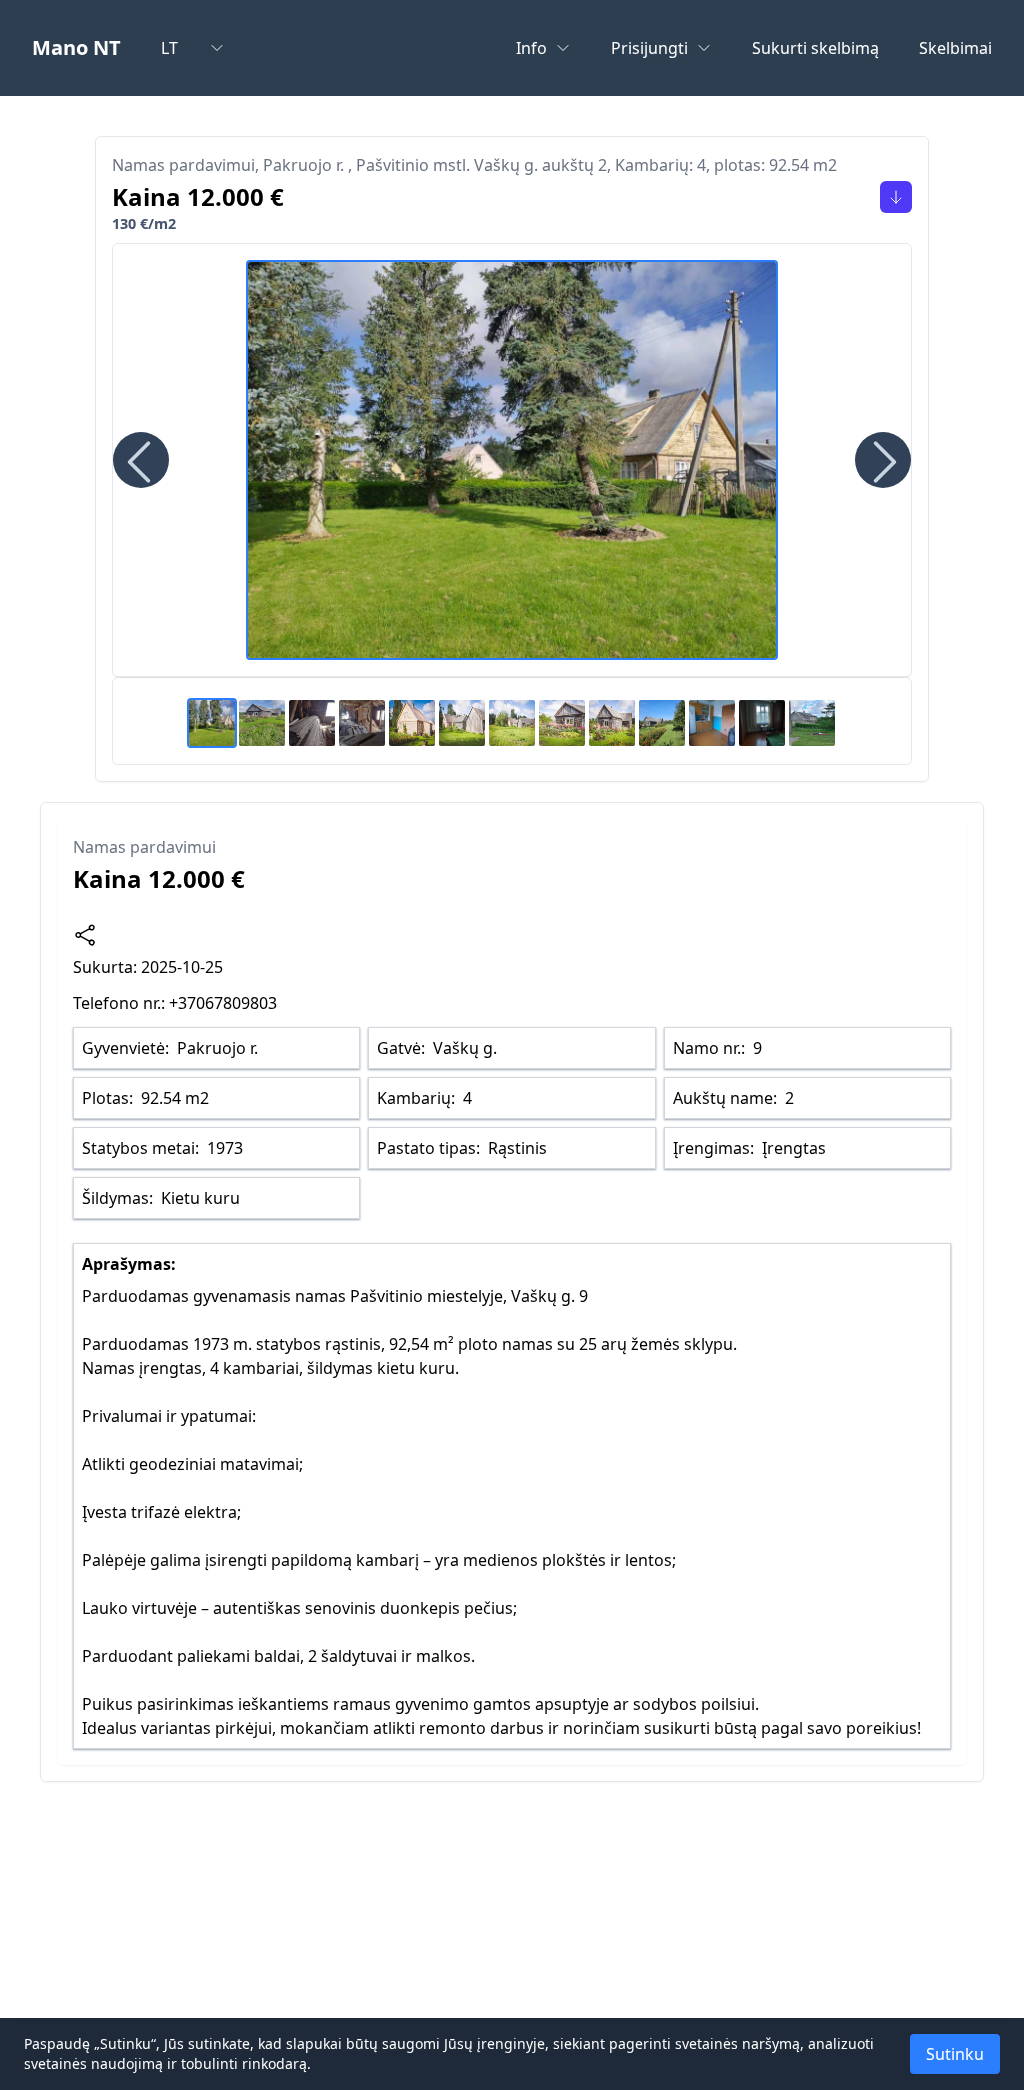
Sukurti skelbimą (815, 48)
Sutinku (955, 2054)
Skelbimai (955, 48)
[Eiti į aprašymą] (896, 197)
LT (169, 48)
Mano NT (76, 47)
